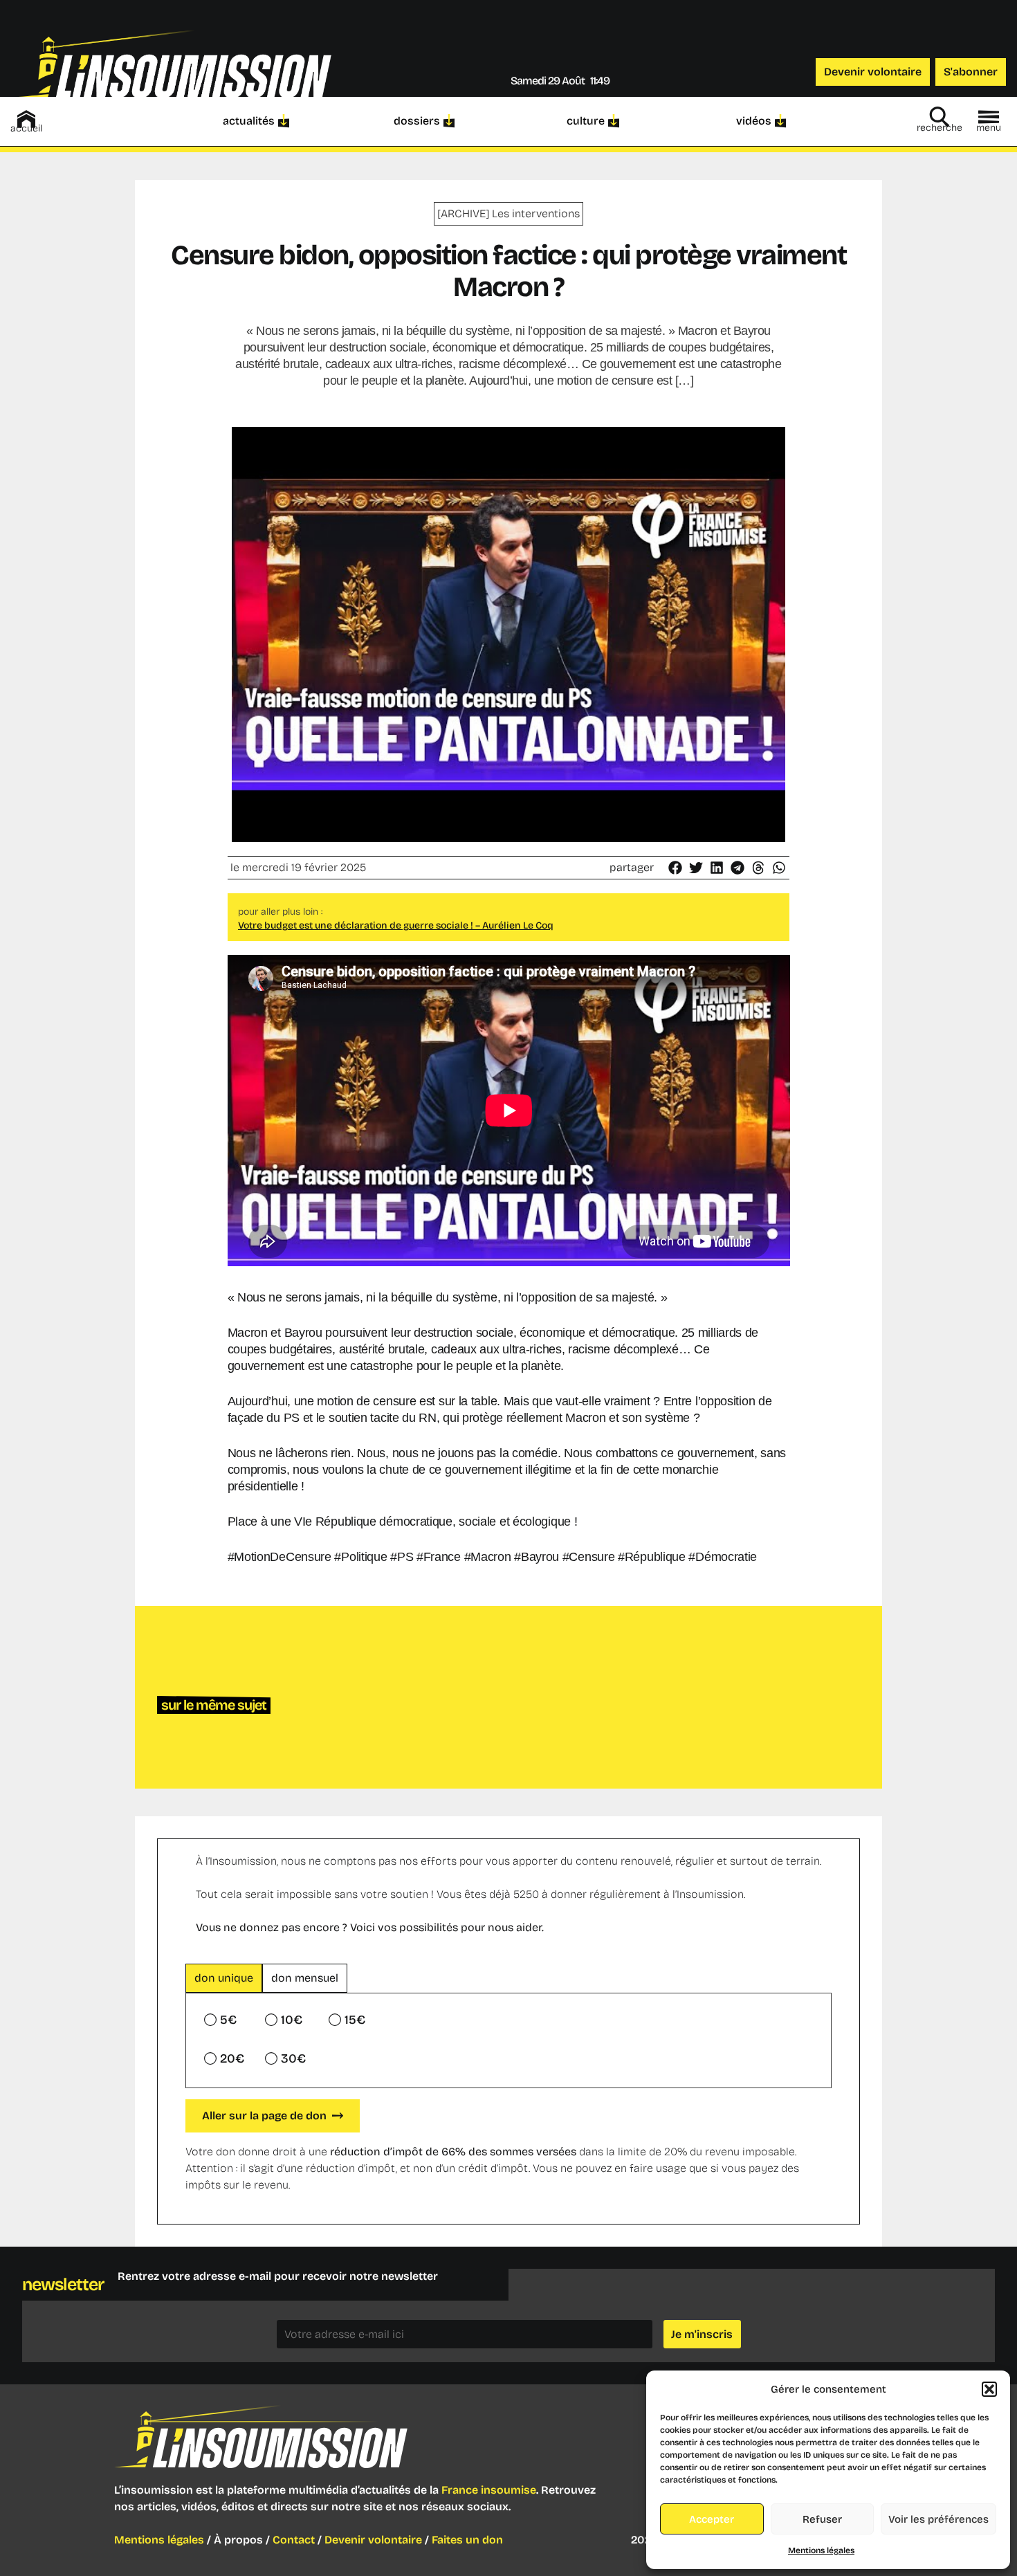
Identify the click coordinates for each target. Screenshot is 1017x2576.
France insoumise (489, 2490)
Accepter (712, 2519)
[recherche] (940, 117)
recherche (940, 128)
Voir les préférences (938, 2519)
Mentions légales (821, 2550)
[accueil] (26, 119)
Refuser (822, 2519)
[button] (989, 2389)
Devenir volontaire (373, 2540)
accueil (26, 128)
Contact (294, 2540)
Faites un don (467, 2540)
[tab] (224, 1978)
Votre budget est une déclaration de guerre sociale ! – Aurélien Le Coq (396, 925)
